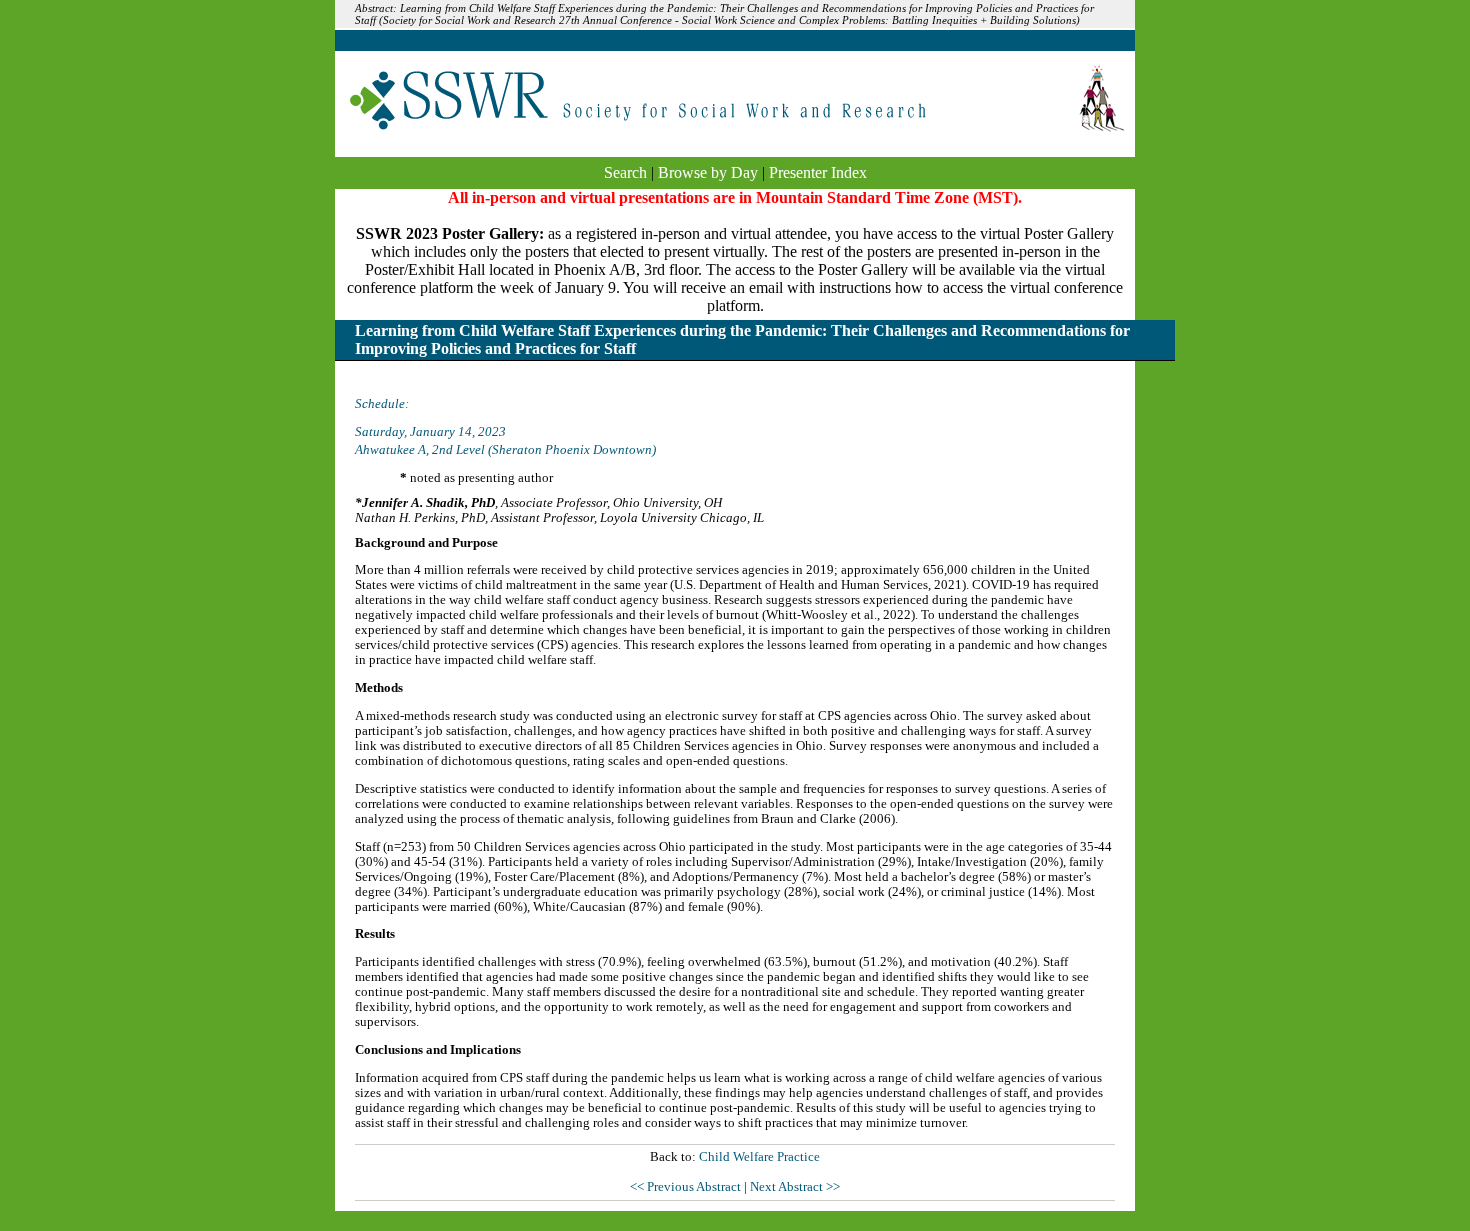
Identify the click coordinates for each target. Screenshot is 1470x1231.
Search (625, 172)
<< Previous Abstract (687, 1187)
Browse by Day (708, 172)
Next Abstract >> (795, 1187)
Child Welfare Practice (759, 1157)
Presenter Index (818, 172)
